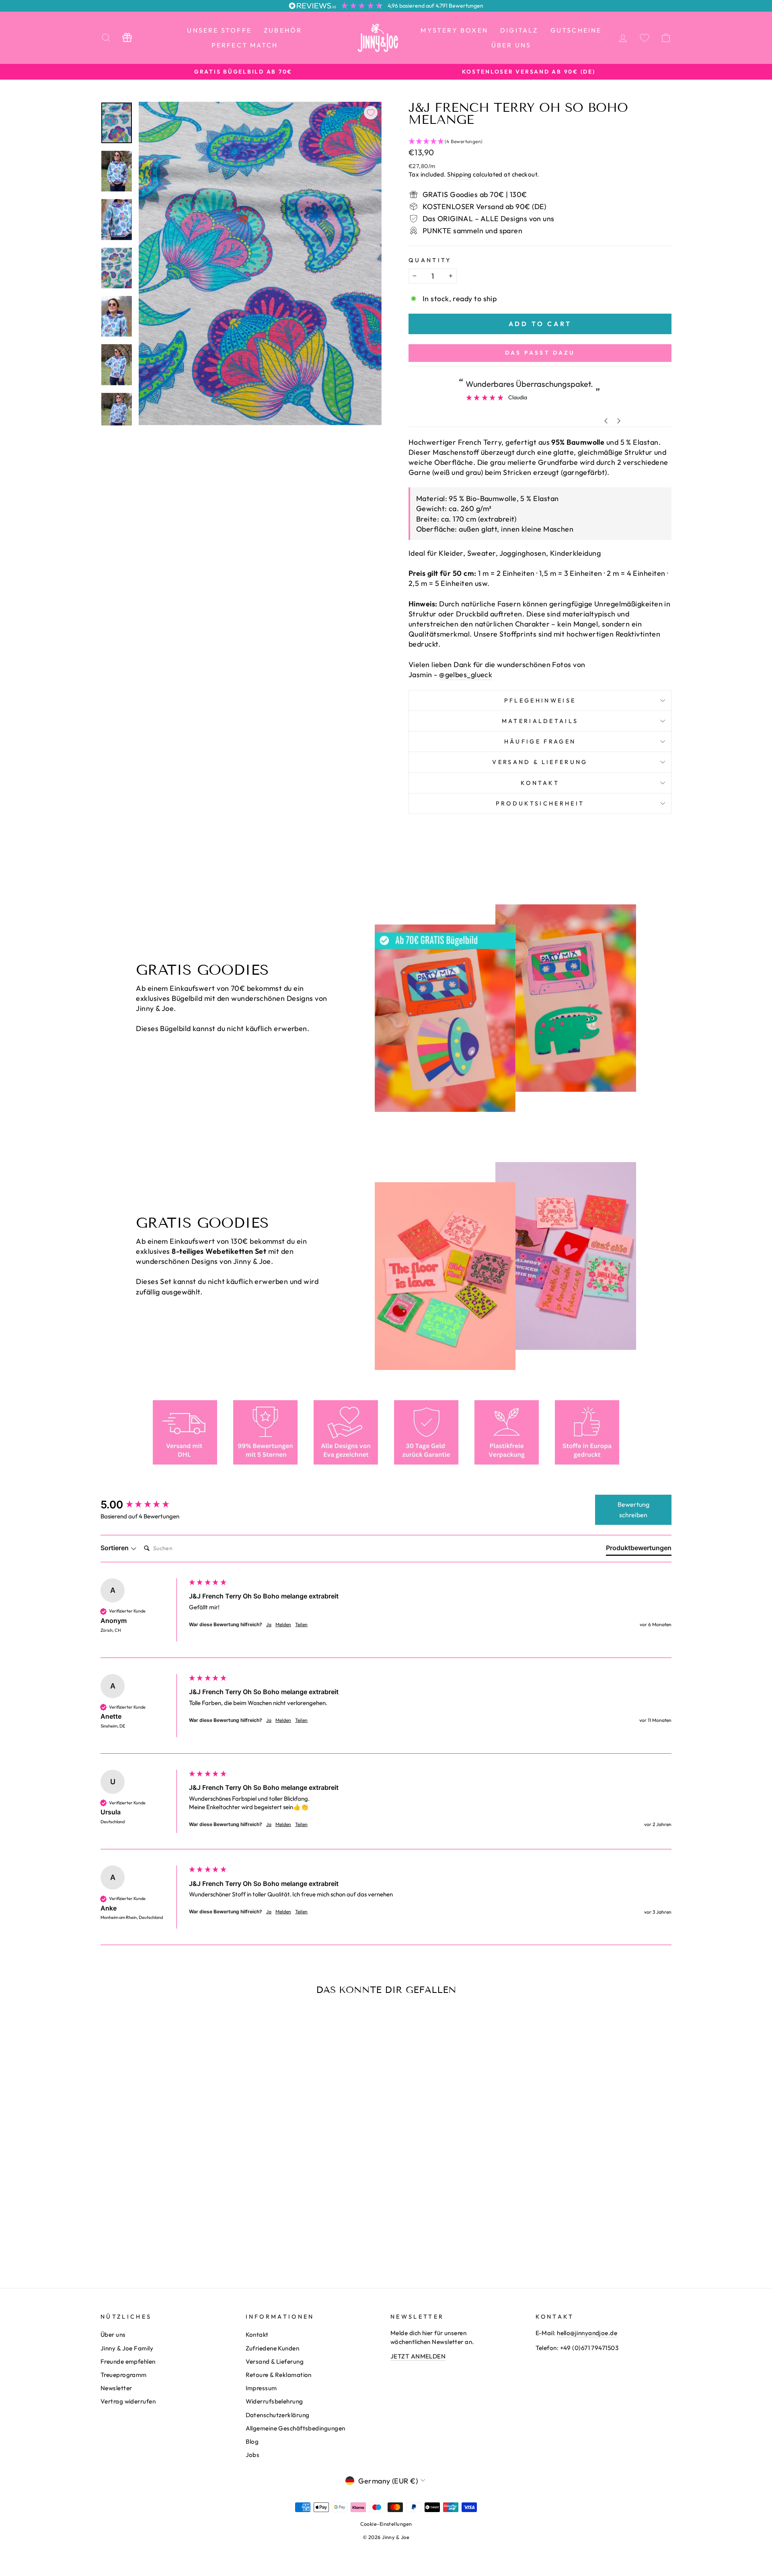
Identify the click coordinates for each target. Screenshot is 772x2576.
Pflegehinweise (540, 700)
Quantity (430, 260)
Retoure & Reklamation (279, 2375)
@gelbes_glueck (466, 675)
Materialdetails (540, 721)
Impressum (261, 2388)
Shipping (459, 174)
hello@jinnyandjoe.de (587, 2333)
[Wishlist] (645, 38)
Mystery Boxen (454, 30)
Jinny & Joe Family (127, 2348)
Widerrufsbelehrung (274, 2401)
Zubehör (283, 30)
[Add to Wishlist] (371, 113)
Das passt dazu (540, 353)
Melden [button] (283, 1624)
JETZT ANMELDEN (418, 2356)
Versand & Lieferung (540, 762)
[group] (143, 1505)
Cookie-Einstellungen (386, 2524)
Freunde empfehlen (128, 2361)
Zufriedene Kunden (273, 2348)
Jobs (253, 2455)
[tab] (639, 1549)
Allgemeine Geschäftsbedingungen (296, 2428)
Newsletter (116, 2388)
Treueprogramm (124, 2375)
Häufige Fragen (540, 742)
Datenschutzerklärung (278, 2415)
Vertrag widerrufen (128, 2401)
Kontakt (540, 783)
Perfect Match (245, 45)
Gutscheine (576, 30)
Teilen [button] (301, 1624)
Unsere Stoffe (219, 30)
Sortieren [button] (115, 1548)
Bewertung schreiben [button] (633, 1510)
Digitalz (519, 30)
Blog (252, 2441)
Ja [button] (269, 1624)
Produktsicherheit (540, 803)
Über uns (511, 45)
